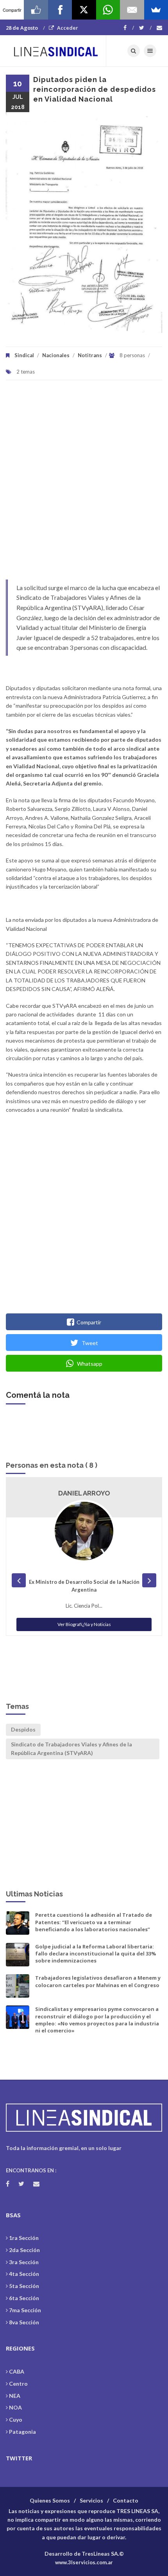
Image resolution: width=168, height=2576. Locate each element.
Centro (18, 2384)
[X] (84, 10)
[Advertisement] (84, 484)
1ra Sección (24, 2238)
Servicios (91, 2500)
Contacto (126, 2500)
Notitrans (90, 355)
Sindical (24, 355)
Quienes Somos (50, 2500)
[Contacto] (159, 28)
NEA (15, 2396)
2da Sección (24, 2250)
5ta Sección (24, 2286)
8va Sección (24, 2322)
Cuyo (16, 2419)
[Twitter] (145, 28)
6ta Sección (24, 2298)
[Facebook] (129, 28)
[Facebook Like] (36, 10)
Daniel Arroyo (84, 1493)
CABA (17, 2371)
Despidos (23, 1729)
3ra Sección (24, 2262)
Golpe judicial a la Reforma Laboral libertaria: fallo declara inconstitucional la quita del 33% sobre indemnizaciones (96, 1953)
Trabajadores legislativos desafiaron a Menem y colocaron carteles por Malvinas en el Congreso (98, 1981)
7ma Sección (25, 2310)
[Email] (132, 10)
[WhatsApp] (108, 10)
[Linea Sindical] (56, 51)
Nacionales (56, 355)
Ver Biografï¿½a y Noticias (84, 1624)
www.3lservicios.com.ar (84, 2562)
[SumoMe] (156, 10)
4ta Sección (24, 2274)
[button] (21, 222)
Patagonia (22, 2432)
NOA (15, 2407)
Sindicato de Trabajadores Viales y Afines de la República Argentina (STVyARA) (71, 1749)
